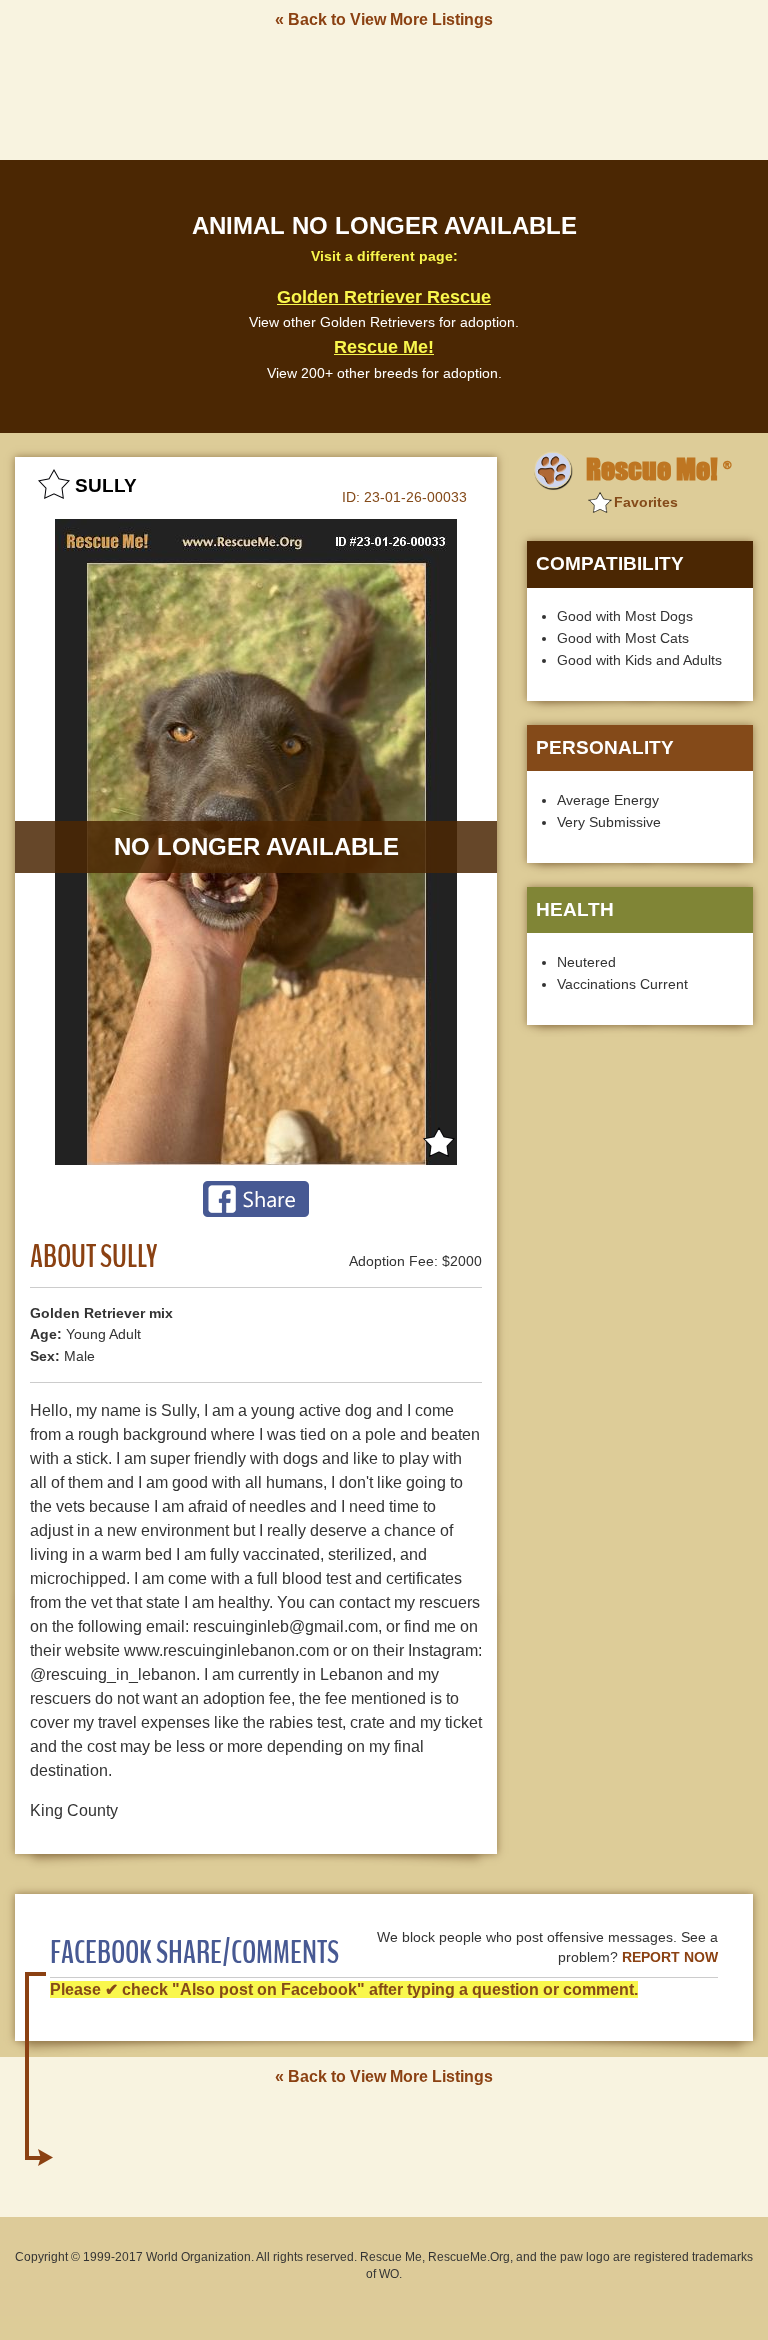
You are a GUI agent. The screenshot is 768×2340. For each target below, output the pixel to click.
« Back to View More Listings (384, 19)
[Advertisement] (384, 93)
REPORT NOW (670, 1957)
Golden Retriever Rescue (384, 297)
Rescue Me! (384, 347)
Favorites (646, 502)
